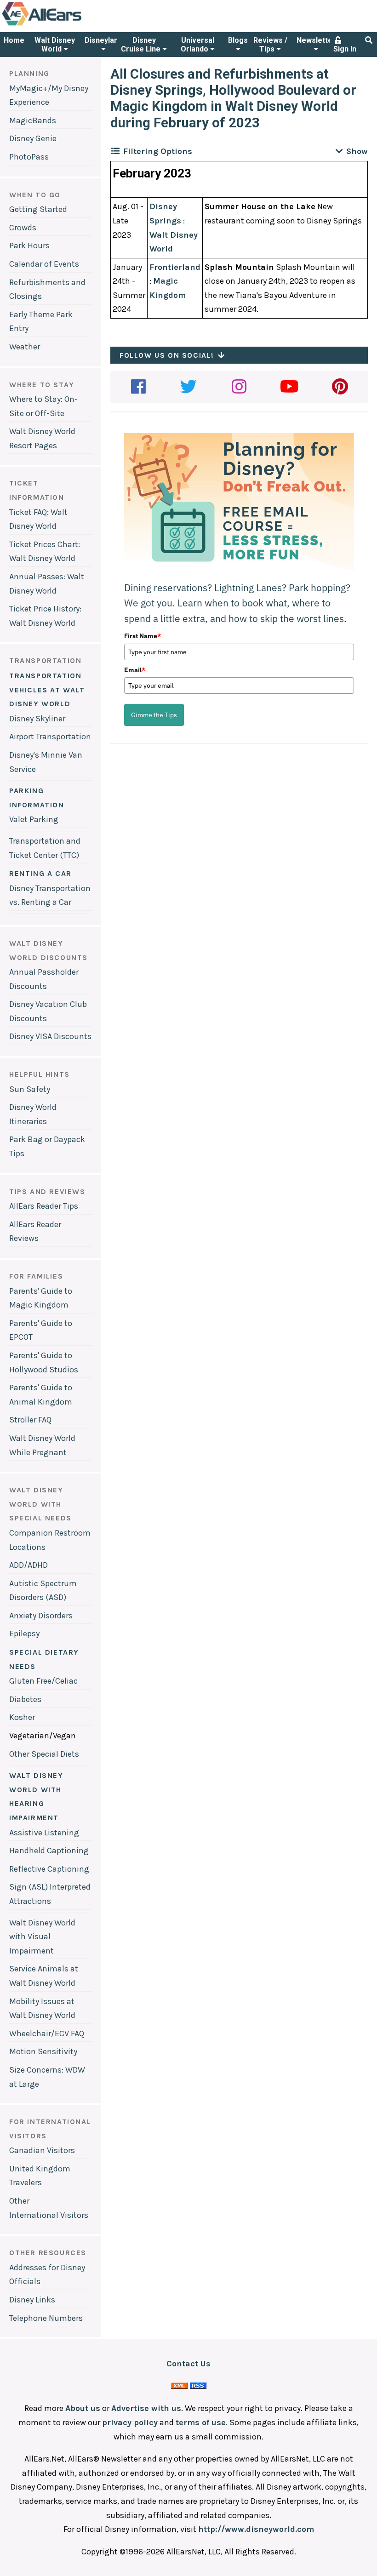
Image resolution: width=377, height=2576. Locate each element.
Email (135, 670)
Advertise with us (146, 2408)
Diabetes (25, 1699)
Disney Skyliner (37, 719)
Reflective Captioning (49, 1869)
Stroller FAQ (30, 1420)
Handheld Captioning (49, 1851)
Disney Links (32, 2300)
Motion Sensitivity (43, 2051)
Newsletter (316, 40)
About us (83, 2408)
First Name (143, 636)
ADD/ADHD (29, 1565)
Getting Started (38, 209)
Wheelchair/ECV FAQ (47, 2033)
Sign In (345, 49)
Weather (25, 347)
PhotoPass (29, 157)
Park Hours (29, 246)
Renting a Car (40, 873)
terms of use (201, 2422)
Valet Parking (34, 819)
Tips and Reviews (47, 1191)
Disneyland (103, 40)
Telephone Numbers (46, 2318)
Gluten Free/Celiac (43, 1681)
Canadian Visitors (42, 2150)
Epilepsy (24, 1634)
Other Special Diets (44, 1754)
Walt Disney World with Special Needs (40, 1504)
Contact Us (188, 2364)
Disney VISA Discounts (50, 1036)
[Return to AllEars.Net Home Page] (70, 25)
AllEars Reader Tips (44, 1206)
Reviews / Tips (270, 45)
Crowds (23, 228)
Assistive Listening (44, 1833)
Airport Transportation (50, 737)
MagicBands (33, 120)
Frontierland (175, 267)
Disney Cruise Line (142, 45)
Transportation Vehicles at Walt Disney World (47, 690)
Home (14, 40)
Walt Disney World (55, 45)
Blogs (238, 40)
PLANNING (29, 73)
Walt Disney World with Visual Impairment (42, 1937)
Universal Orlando (197, 45)
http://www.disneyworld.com (256, 2529)
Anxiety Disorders (41, 1616)
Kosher (22, 1717)
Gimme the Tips (154, 715)
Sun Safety (30, 1089)
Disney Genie (33, 138)
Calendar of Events (44, 264)
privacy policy (130, 2422)
